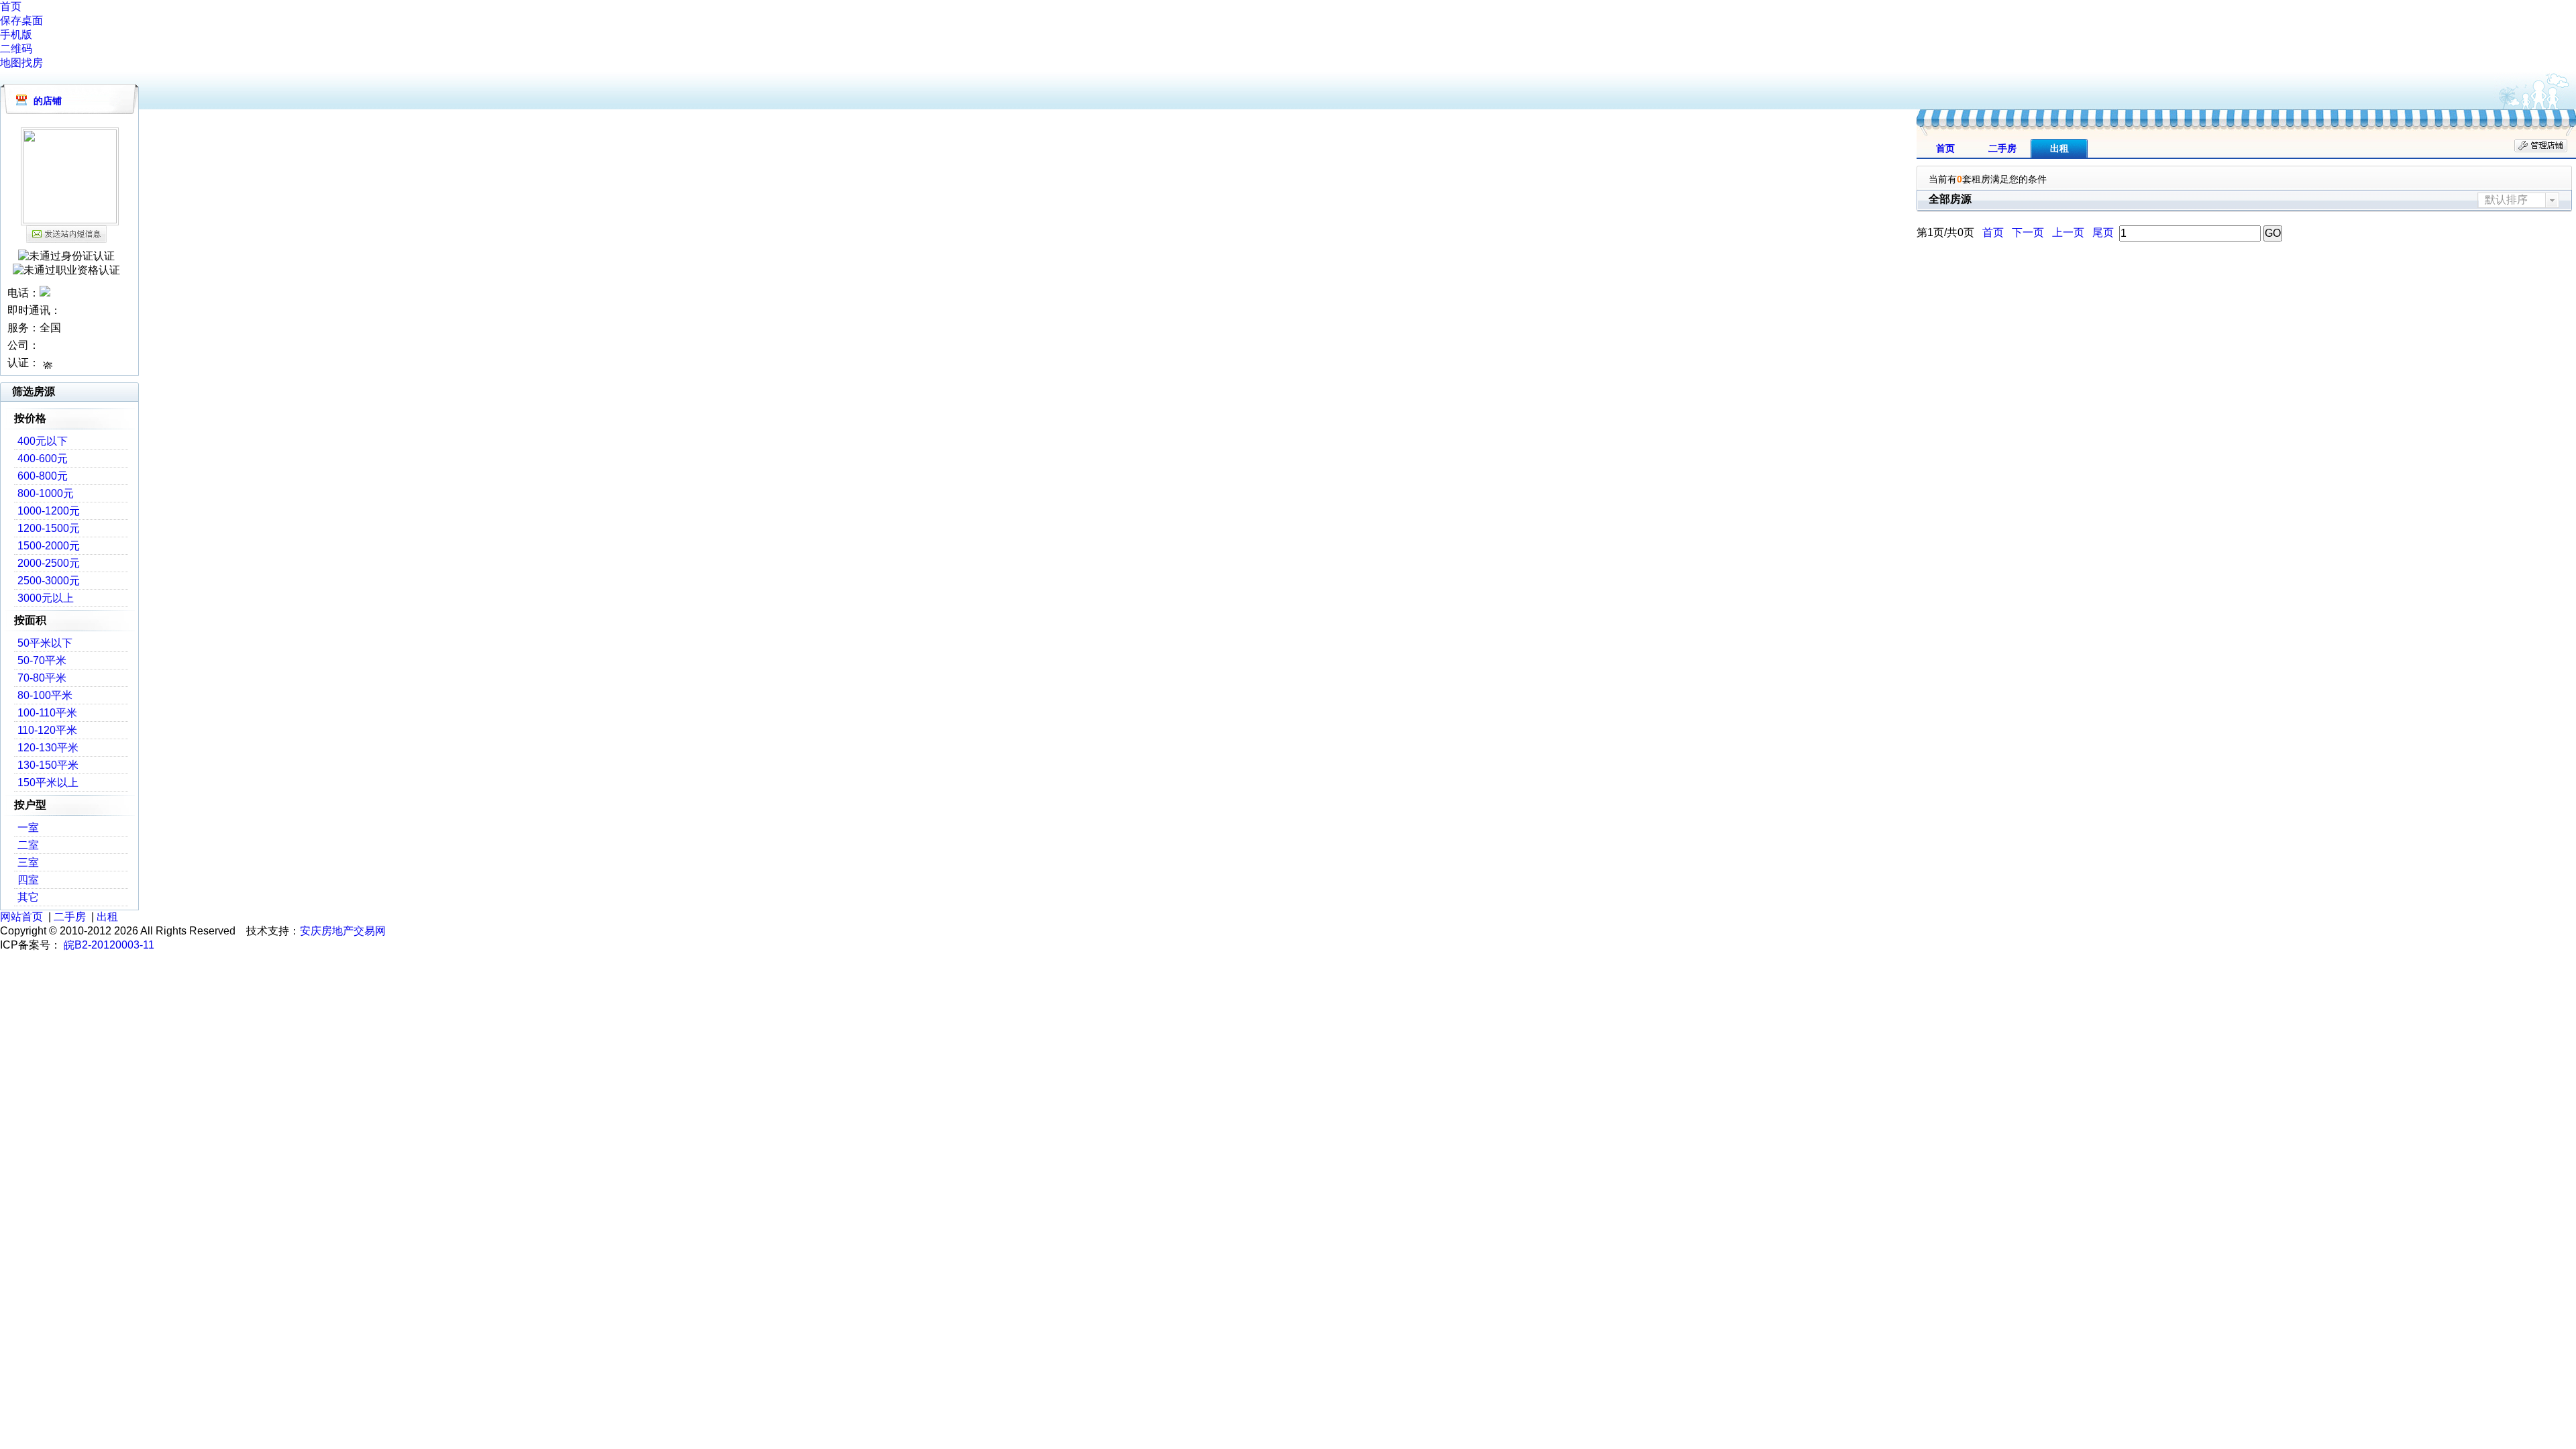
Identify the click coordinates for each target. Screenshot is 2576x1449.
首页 (11, 6)
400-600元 (43, 459)
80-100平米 (45, 695)
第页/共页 (1945, 232)
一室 (28, 827)
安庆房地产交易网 (343, 931)
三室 (28, 862)
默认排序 (2506, 200)
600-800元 (43, 476)
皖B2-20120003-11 (109, 945)
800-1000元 (46, 493)
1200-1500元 (49, 528)
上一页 (2068, 232)
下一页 (2028, 232)
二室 (28, 845)
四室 (28, 880)
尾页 (2103, 232)
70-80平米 (42, 678)
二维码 (16, 49)
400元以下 (43, 441)
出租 (2059, 148)
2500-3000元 (49, 581)
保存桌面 (21, 20)
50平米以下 (45, 643)
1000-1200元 (49, 511)
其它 (28, 897)
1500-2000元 (49, 546)
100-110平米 (47, 713)
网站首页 (21, 917)
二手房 (2002, 148)
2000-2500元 (49, 563)
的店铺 (48, 101)
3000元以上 (46, 598)
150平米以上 (48, 783)
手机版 (16, 35)
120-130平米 (48, 748)
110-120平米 (47, 730)
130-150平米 (48, 765)
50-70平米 (42, 660)
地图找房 (21, 63)
